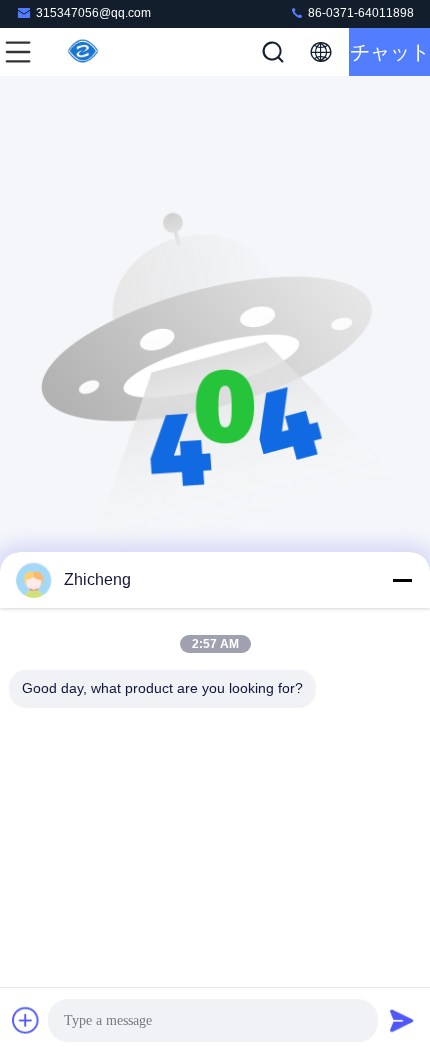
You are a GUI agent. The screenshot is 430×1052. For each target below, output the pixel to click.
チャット (390, 52)
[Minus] (402, 580)
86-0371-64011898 (359, 13)
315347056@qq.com (93, 13)
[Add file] (26, 1020)
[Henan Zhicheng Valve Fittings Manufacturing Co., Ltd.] (84, 52)
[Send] (402, 1020)
